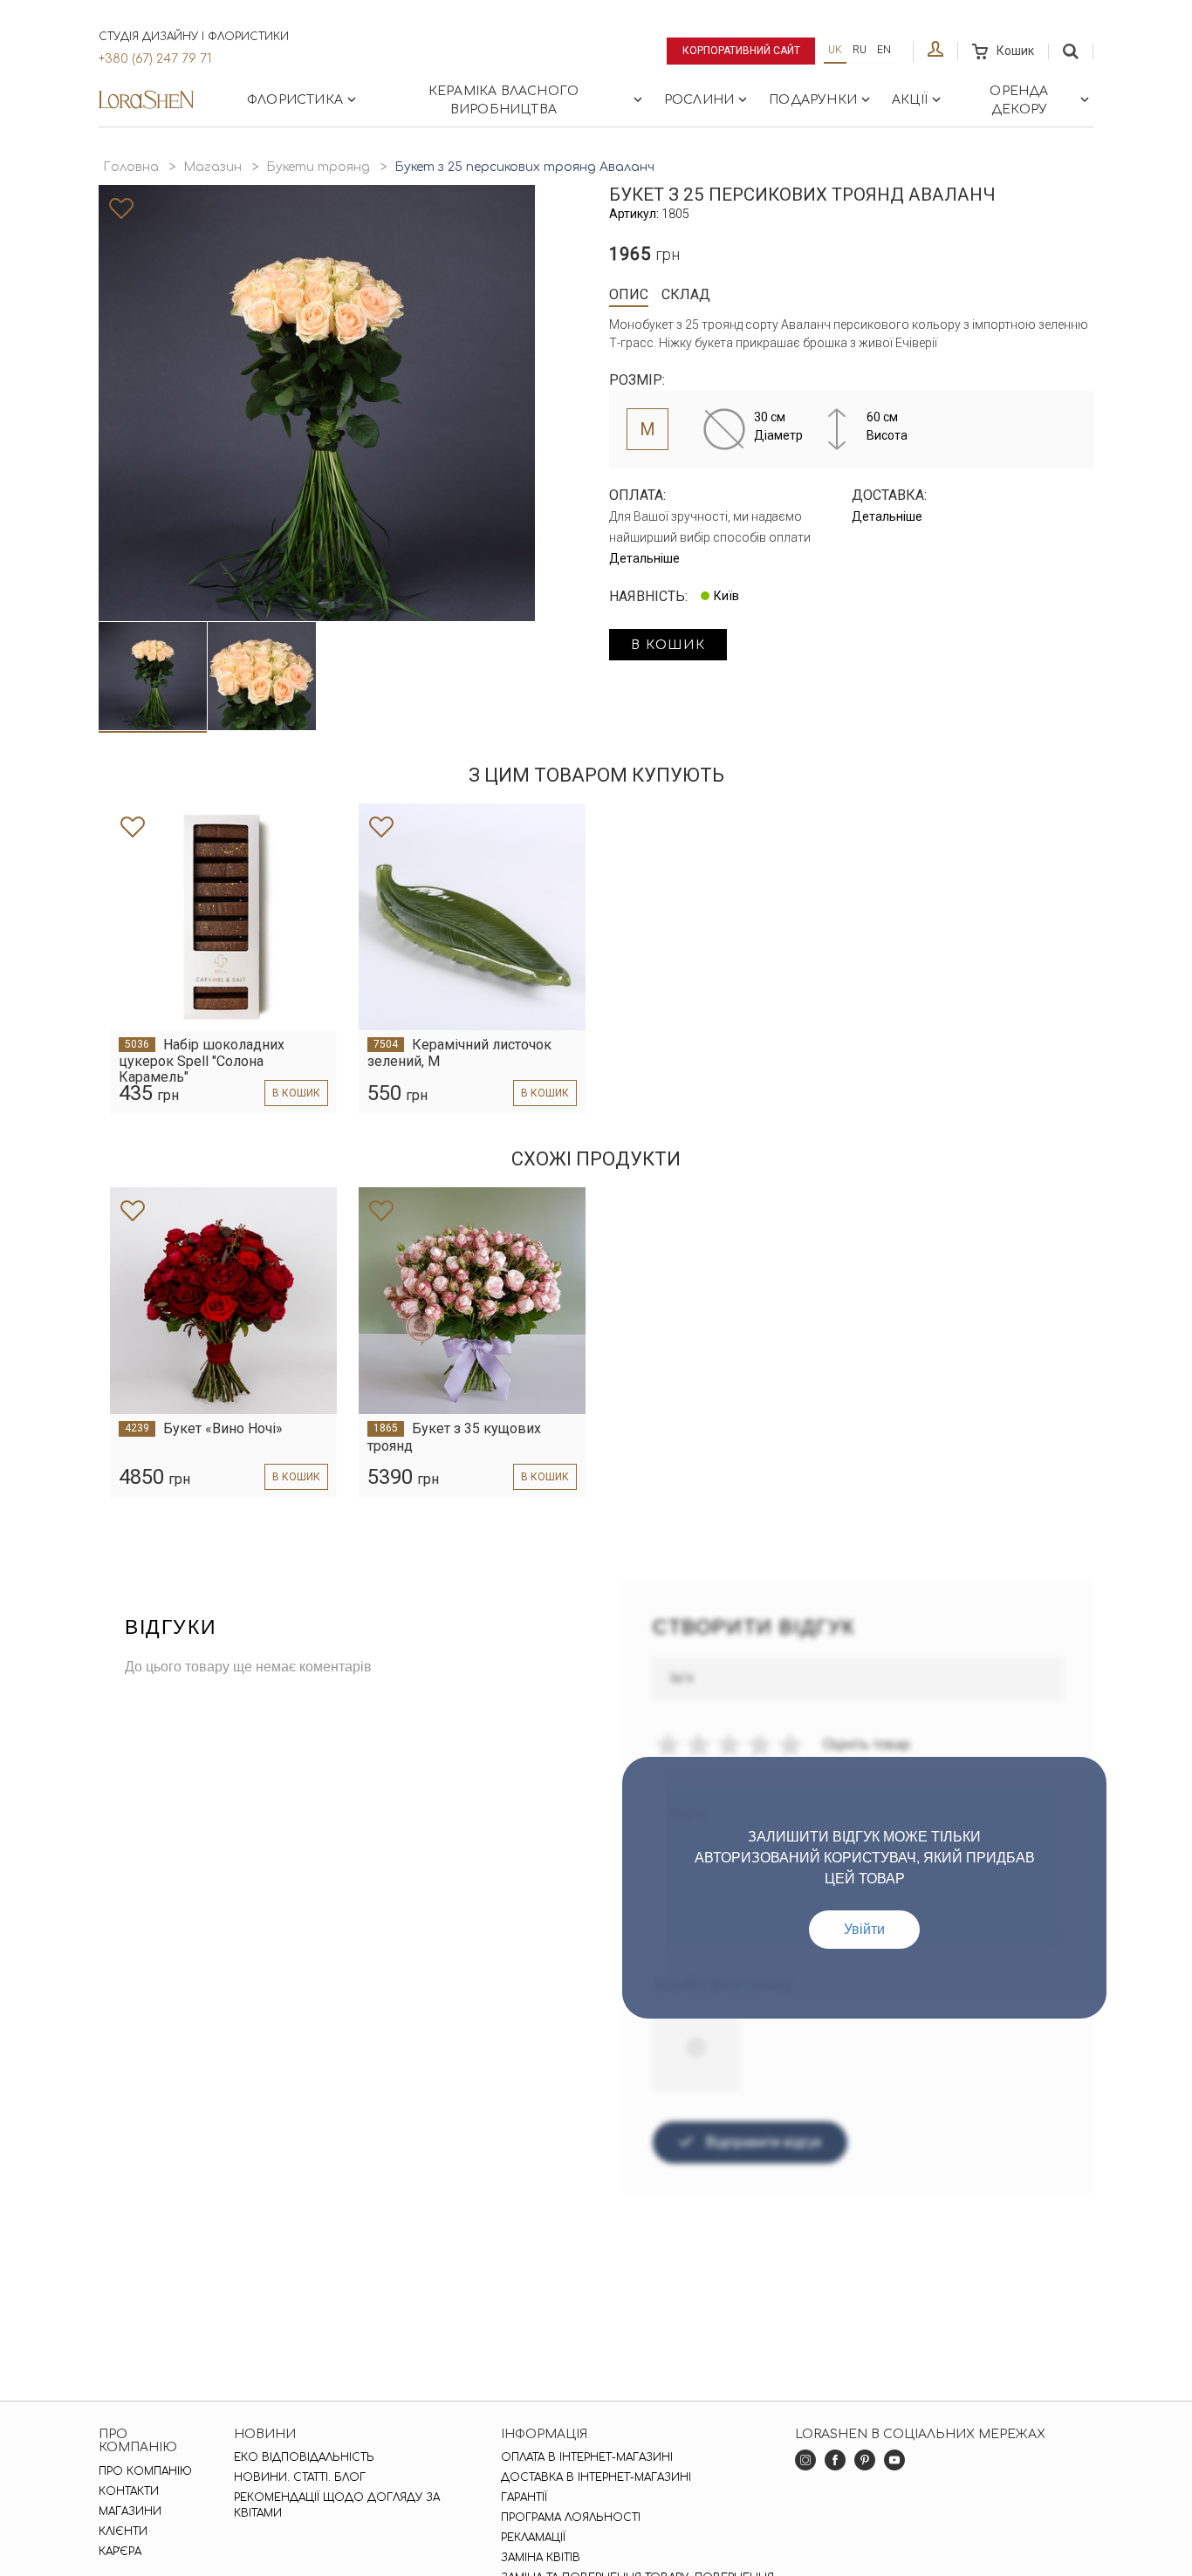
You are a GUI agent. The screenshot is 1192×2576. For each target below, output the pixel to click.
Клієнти (123, 2532)
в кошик (668, 645)
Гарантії (524, 2497)
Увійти (864, 1929)
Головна (131, 167)
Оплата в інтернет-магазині (587, 2457)
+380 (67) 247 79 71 (155, 59)
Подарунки (813, 100)
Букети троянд (318, 167)
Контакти (129, 2491)
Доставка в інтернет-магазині (596, 2477)
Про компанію (145, 2471)
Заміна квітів (541, 2558)
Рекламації (533, 2538)
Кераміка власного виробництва (504, 100)
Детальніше (644, 558)
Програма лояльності (571, 2518)
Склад (686, 294)
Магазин (212, 167)
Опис (629, 294)
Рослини (699, 100)
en (884, 50)
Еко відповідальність (304, 2457)
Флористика (295, 100)
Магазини (130, 2511)
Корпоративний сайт (741, 51)
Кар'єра (120, 2552)
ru (860, 50)
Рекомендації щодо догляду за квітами (337, 2505)
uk (835, 50)
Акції (910, 100)
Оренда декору (1019, 100)
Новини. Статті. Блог (300, 2477)
